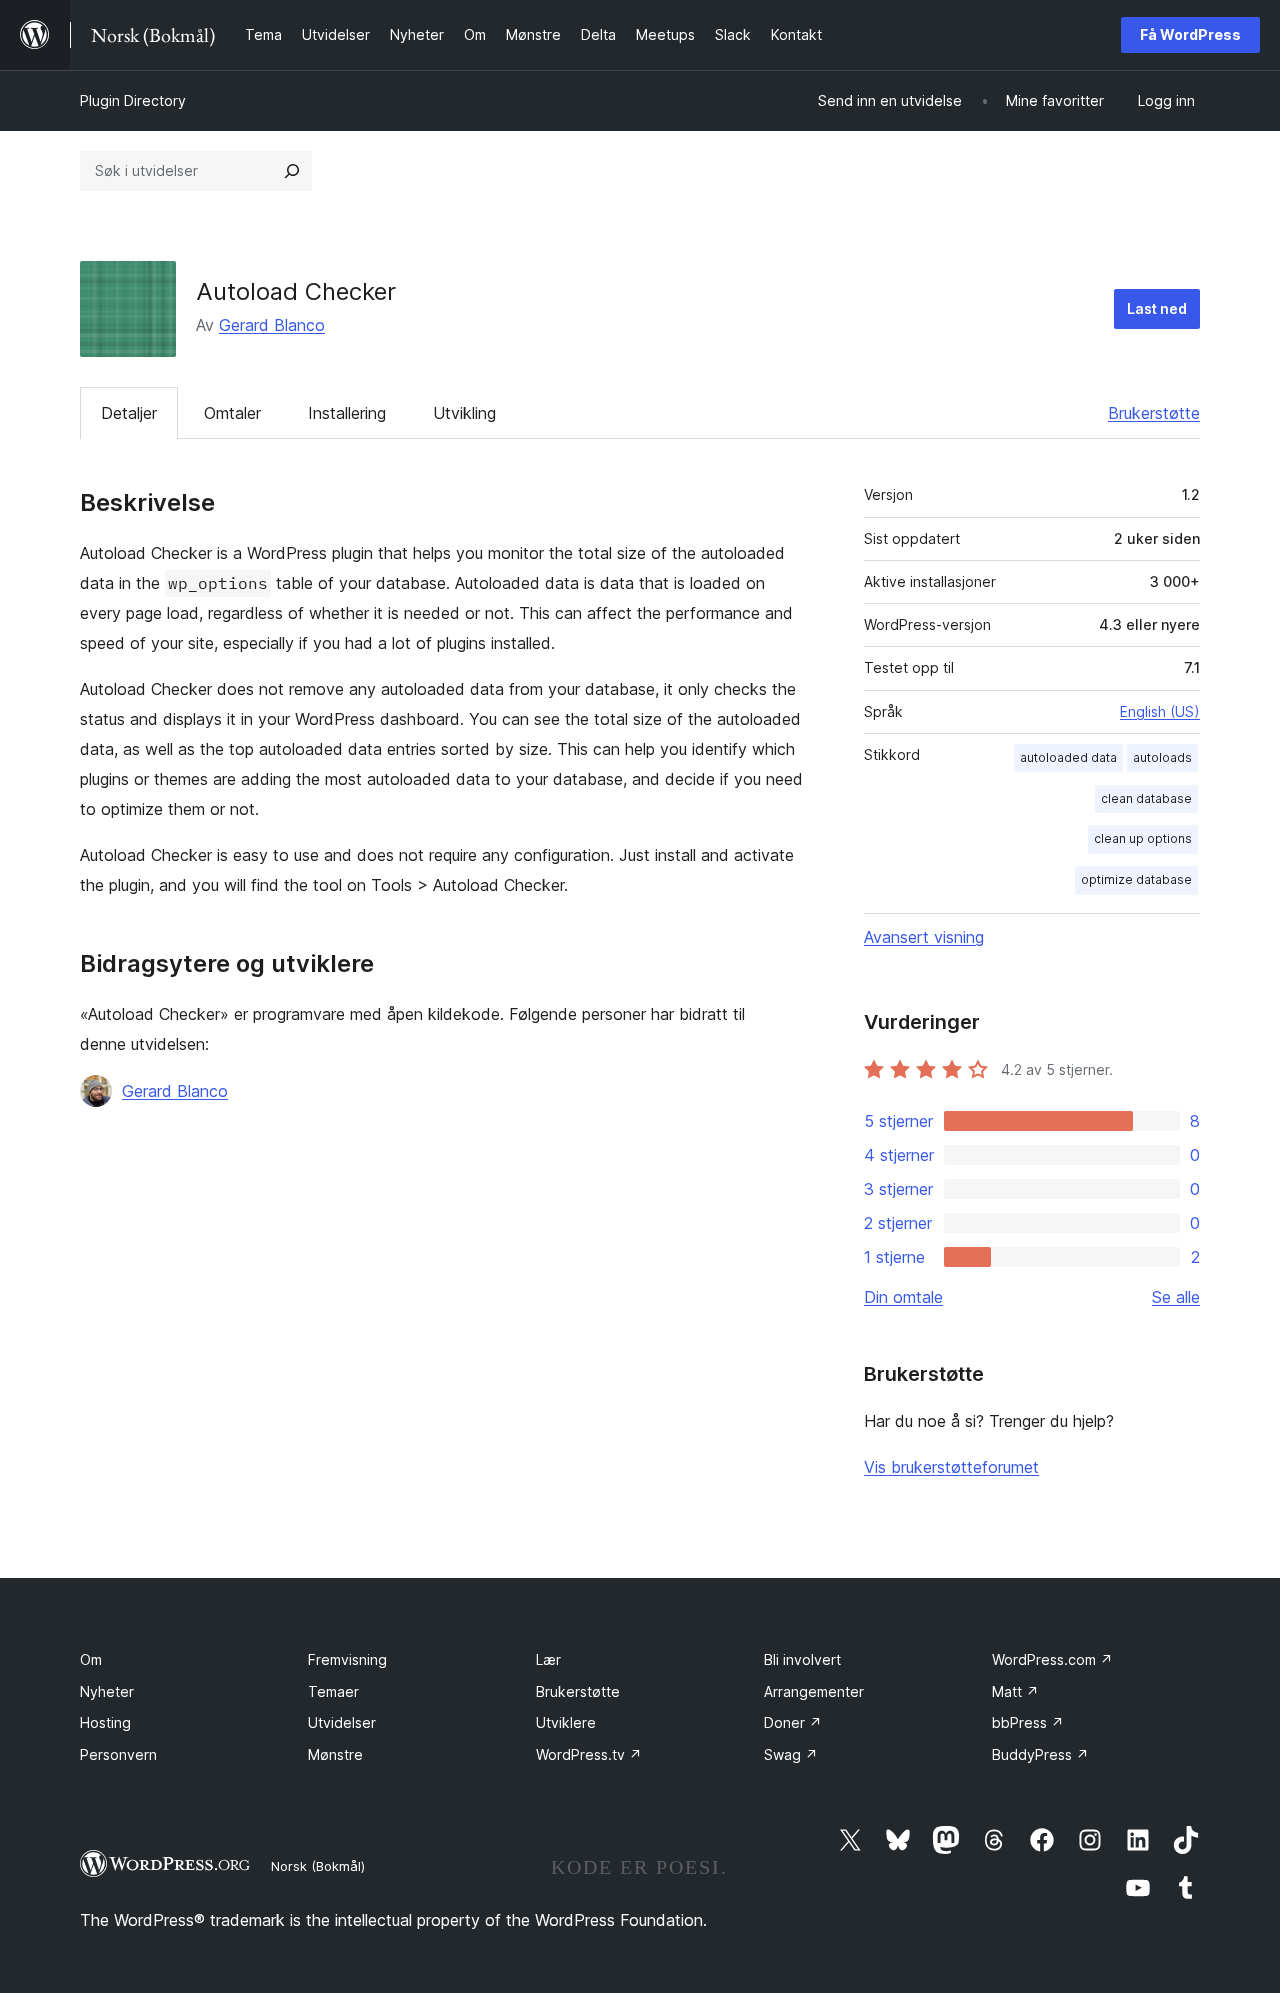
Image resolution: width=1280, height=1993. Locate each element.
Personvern (118, 1754)
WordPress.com (1052, 1659)
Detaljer (129, 413)
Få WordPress (1190, 34)
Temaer (333, 1691)
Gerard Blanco (272, 325)
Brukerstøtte (1154, 413)
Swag (791, 1754)
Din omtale (903, 1297)
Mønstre (335, 1754)
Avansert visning (924, 937)
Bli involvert (802, 1659)
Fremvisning (347, 1659)
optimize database (1136, 879)
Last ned (1157, 308)
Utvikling (464, 413)
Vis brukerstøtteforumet (951, 1467)
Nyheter (107, 1691)
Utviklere (566, 1722)
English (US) (1160, 711)
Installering (347, 413)
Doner (793, 1722)
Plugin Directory (133, 100)
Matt (1015, 1691)
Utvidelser (342, 1722)
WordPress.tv (589, 1754)
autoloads (1162, 757)
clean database (1146, 798)
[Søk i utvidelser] (292, 171)
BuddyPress (1040, 1754)
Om (91, 1659)
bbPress (1028, 1722)
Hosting (105, 1722)
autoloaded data (1068, 757)
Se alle (1176, 1297)
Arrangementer (814, 1691)
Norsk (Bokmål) (318, 1866)
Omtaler (232, 413)
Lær (548, 1659)
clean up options (1143, 838)
